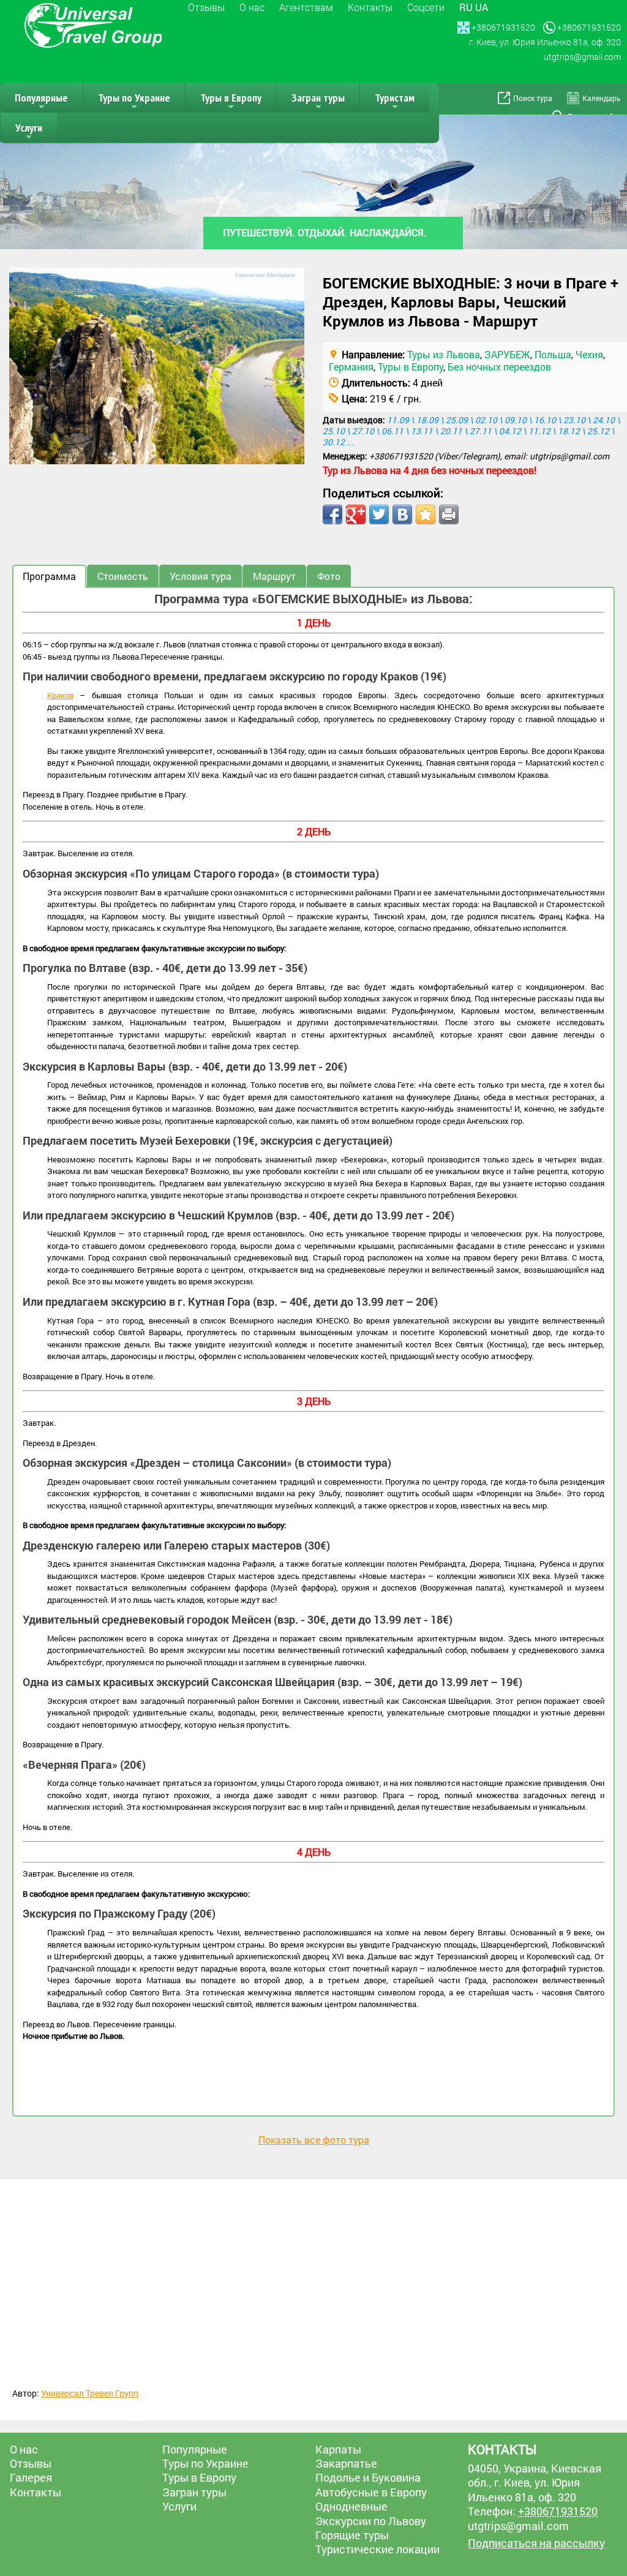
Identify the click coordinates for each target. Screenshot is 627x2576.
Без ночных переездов (499, 367)
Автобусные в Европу (371, 2492)
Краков (60, 695)
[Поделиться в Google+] (356, 514)
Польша (553, 354)
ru (466, 7)
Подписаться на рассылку (536, 2543)
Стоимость (123, 576)
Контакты (370, 7)
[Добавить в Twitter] (379, 514)
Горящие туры (352, 2535)
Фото (329, 576)
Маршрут (274, 576)
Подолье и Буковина (368, 2477)
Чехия (589, 354)
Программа (49, 576)
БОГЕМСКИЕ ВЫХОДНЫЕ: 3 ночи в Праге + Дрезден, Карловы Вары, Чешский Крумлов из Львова (471, 302)
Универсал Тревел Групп (90, 2393)
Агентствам (306, 7)
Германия (351, 367)
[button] (293, 279)
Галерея (31, 2477)
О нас (252, 7)
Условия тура (201, 576)
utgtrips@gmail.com (569, 456)
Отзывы (206, 7)
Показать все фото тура (314, 2140)
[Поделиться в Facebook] (332, 514)
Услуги (29, 132)
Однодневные (351, 2506)
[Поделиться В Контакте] (402, 514)
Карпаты (338, 2449)
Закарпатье (346, 2463)
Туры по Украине (134, 102)
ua (482, 7)
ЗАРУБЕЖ (507, 354)
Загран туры (318, 102)
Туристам (395, 102)
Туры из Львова (444, 354)
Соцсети (426, 7)
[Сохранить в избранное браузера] (426, 514)
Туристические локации (377, 2549)
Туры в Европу (231, 102)
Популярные (41, 102)
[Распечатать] (449, 514)
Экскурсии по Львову (371, 2521)
